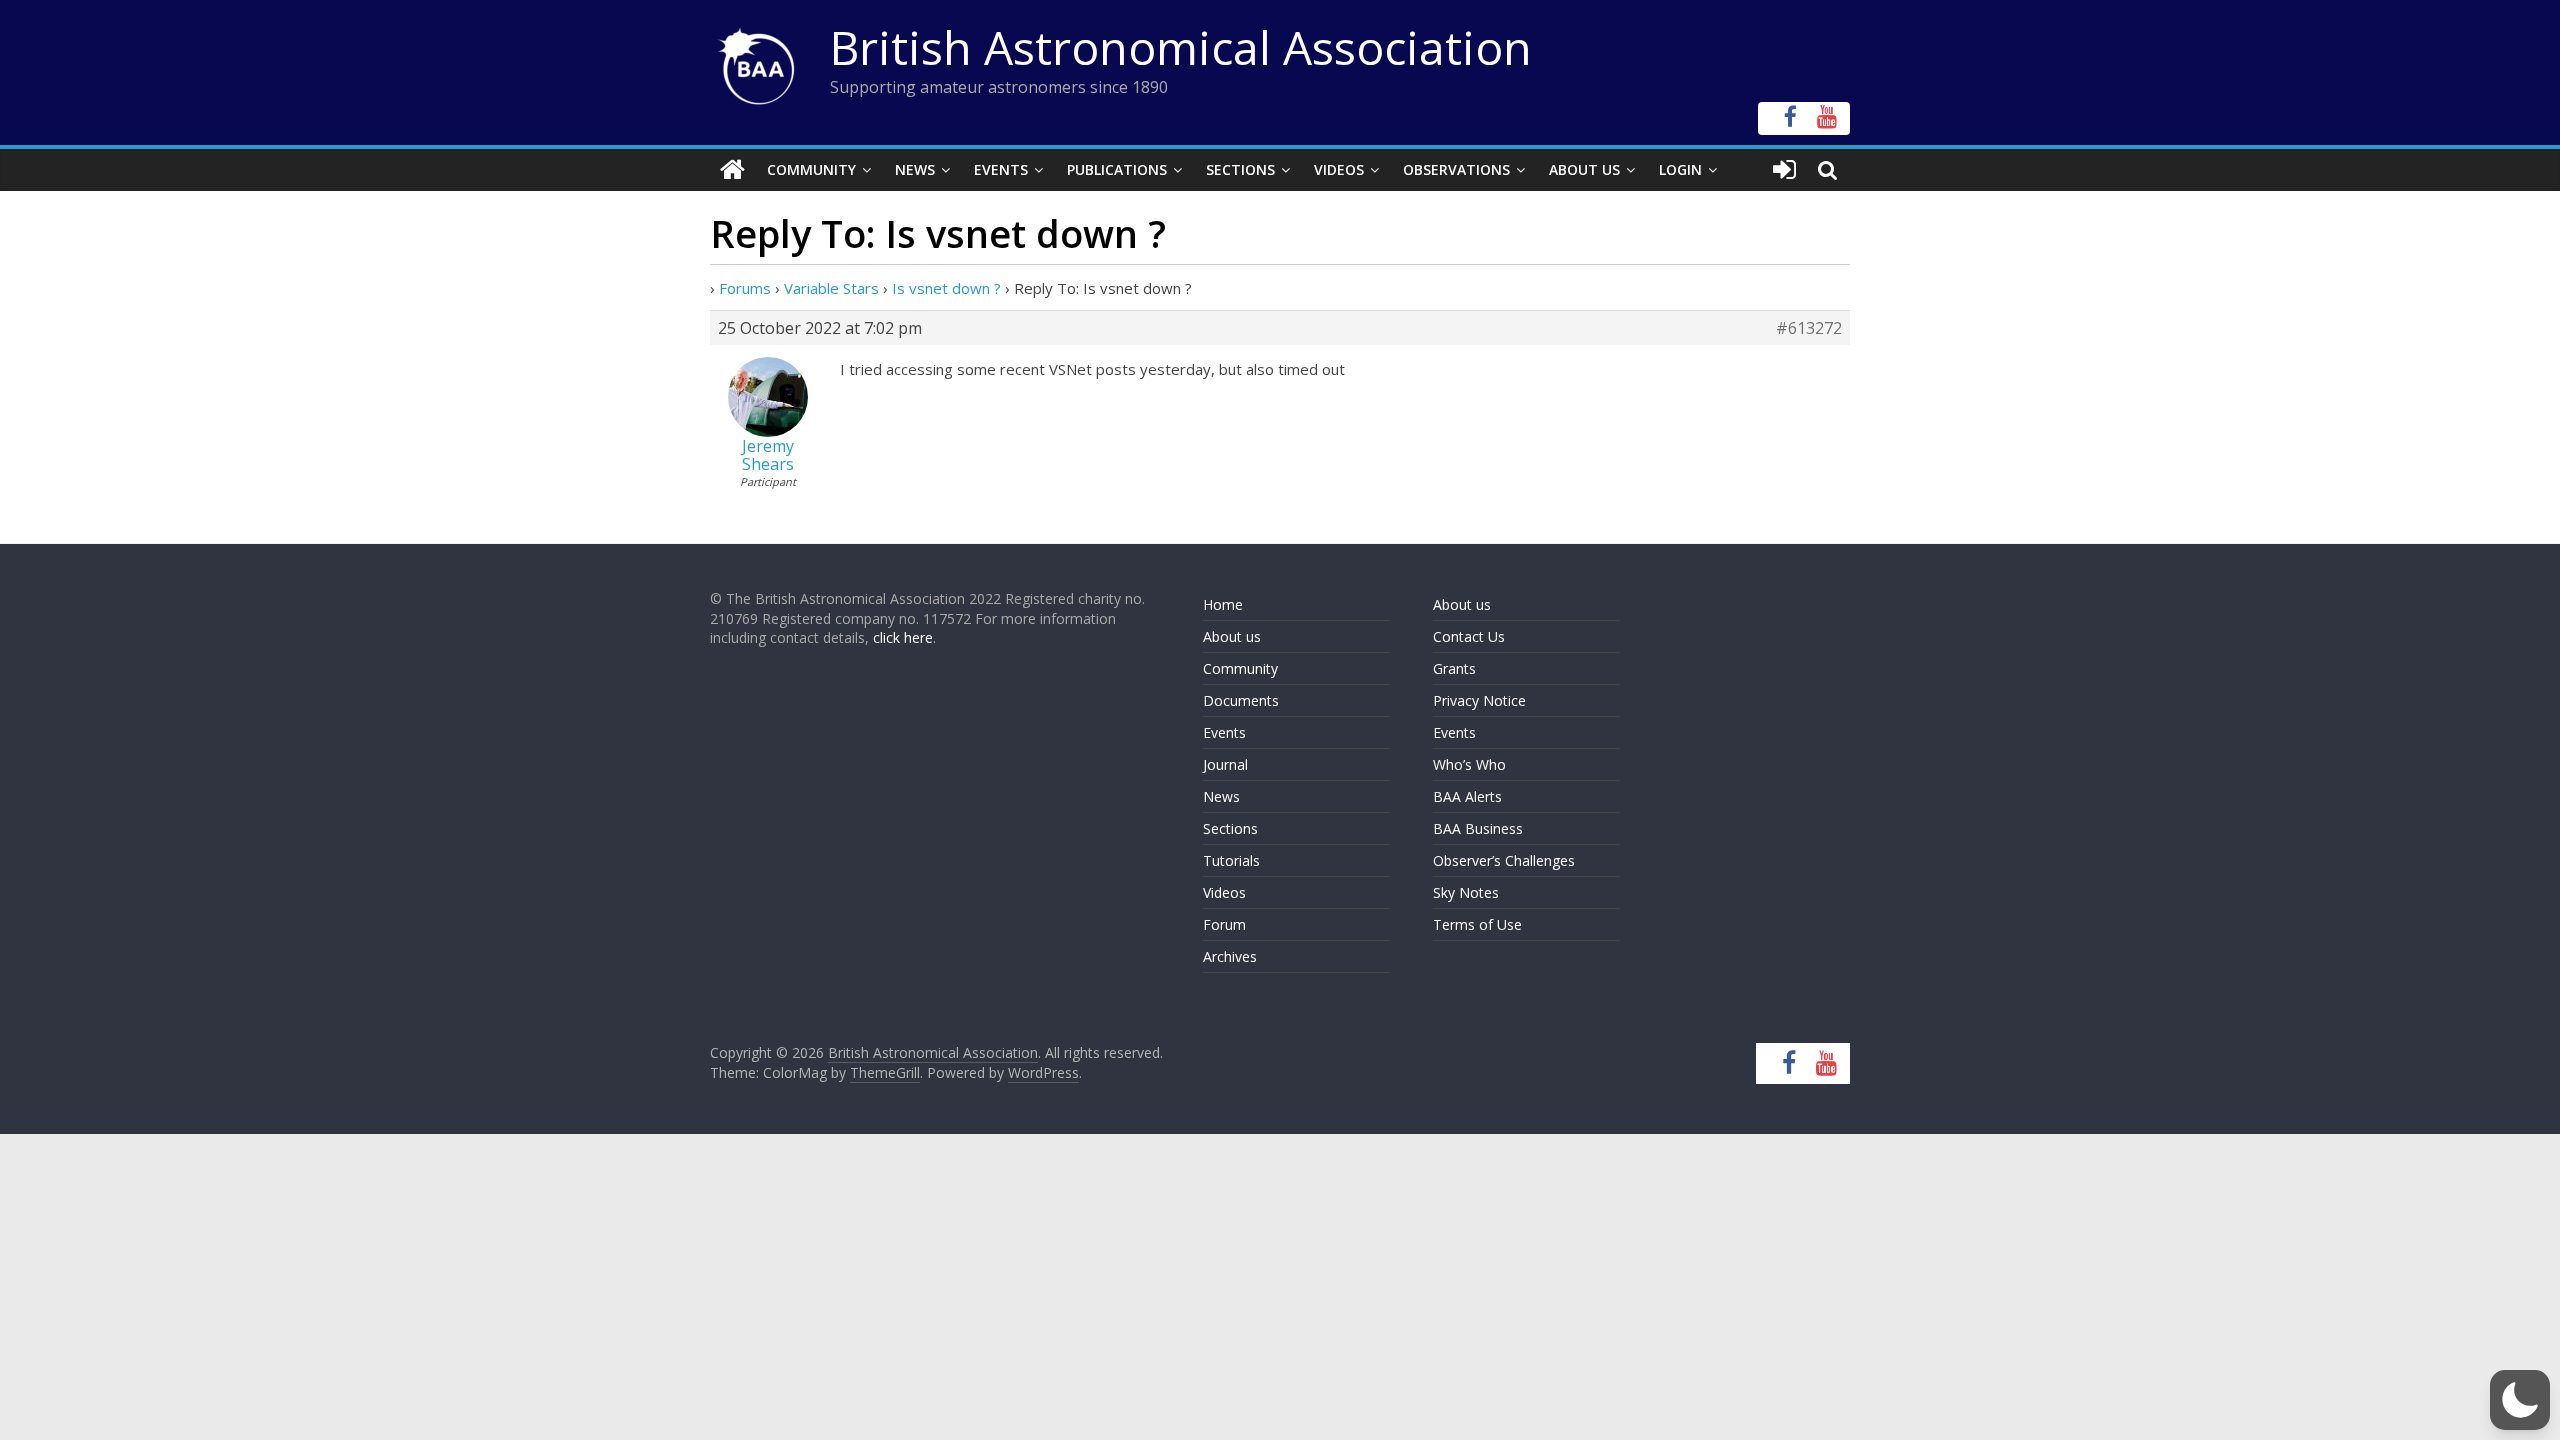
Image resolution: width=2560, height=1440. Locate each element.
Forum (1224, 924)
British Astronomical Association (1181, 47)
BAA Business (1478, 828)
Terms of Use (1477, 924)
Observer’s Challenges (1504, 860)
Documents (1241, 700)
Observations (1456, 169)
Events (1001, 169)
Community (811, 169)
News (915, 169)
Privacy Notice (1479, 700)
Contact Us (1469, 636)
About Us (1584, 169)
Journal (1225, 764)
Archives (1230, 956)
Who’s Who (1469, 764)
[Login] (1784, 170)
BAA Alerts (1467, 796)
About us (1232, 636)
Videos (1339, 169)
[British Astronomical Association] (732, 170)
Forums (745, 288)
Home (1223, 604)
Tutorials (1231, 860)
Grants (1454, 668)
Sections (1240, 169)
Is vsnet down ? (946, 288)
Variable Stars (831, 288)
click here (903, 637)
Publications (1117, 169)
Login (1680, 169)
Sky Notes (1466, 892)
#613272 (1809, 328)
